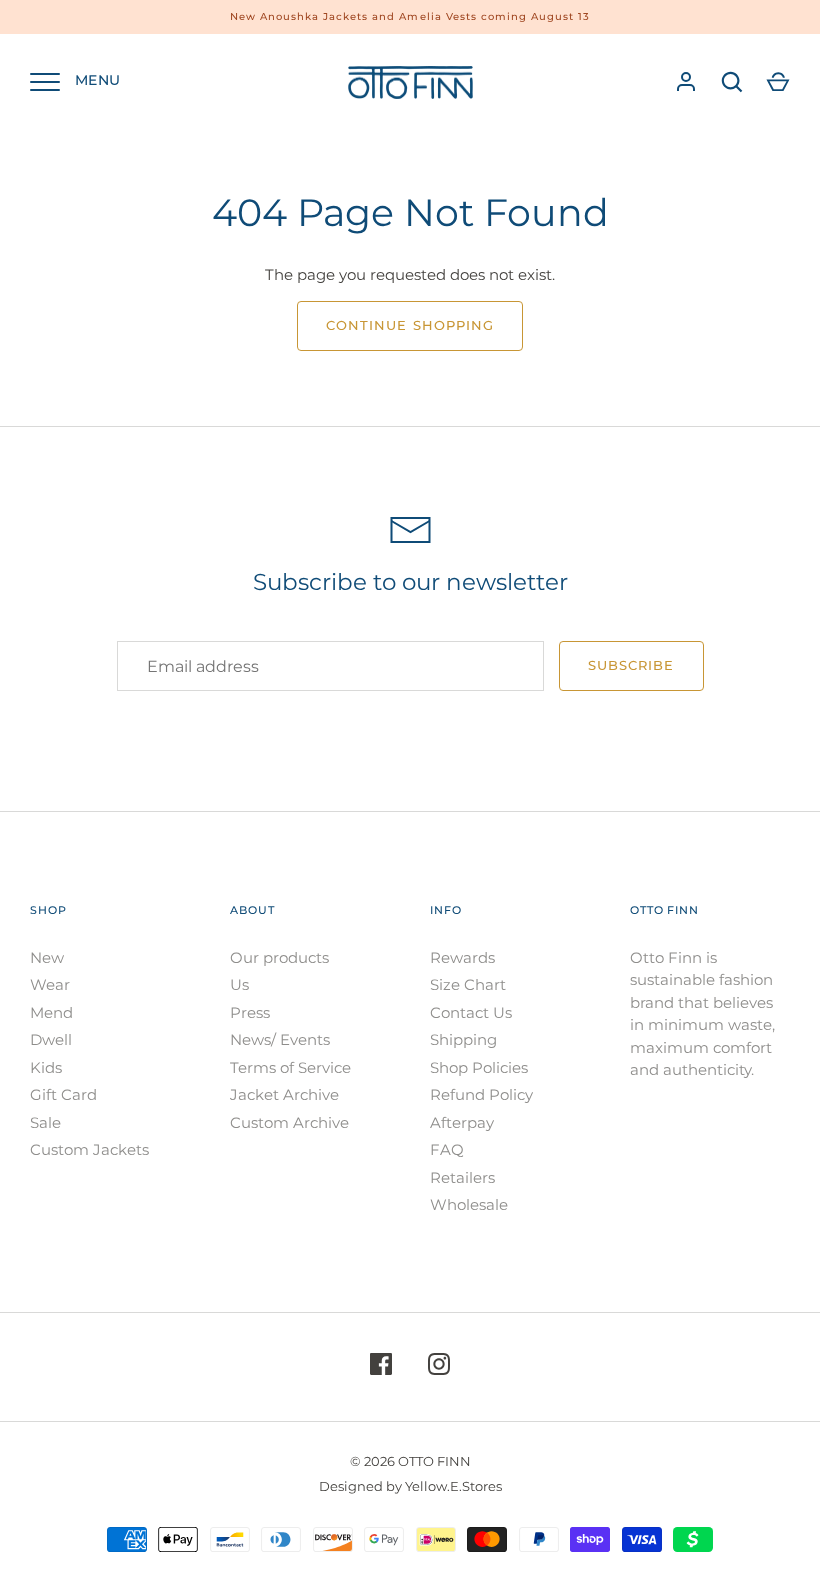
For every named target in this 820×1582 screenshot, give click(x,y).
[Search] (732, 82)
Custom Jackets (89, 1149)
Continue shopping (410, 325)
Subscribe (631, 665)
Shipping (463, 1039)
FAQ (447, 1149)
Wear (50, 984)
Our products (279, 957)
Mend (51, 1012)
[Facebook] (381, 1367)
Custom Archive (289, 1122)
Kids (46, 1067)
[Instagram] (439, 1367)
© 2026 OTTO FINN (410, 1461)
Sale (45, 1122)
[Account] (686, 82)
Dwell (51, 1039)
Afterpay (462, 1122)
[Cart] (778, 82)
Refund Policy (481, 1094)
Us (239, 984)
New (47, 957)
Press (250, 1012)
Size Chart (468, 984)
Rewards (462, 957)
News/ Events (280, 1039)
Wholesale (469, 1204)
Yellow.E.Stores (453, 1486)
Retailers (462, 1177)
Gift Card (63, 1094)
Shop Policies (479, 1067)
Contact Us (471, 1012)
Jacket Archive (284, 1094)
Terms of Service (290, 1067)
